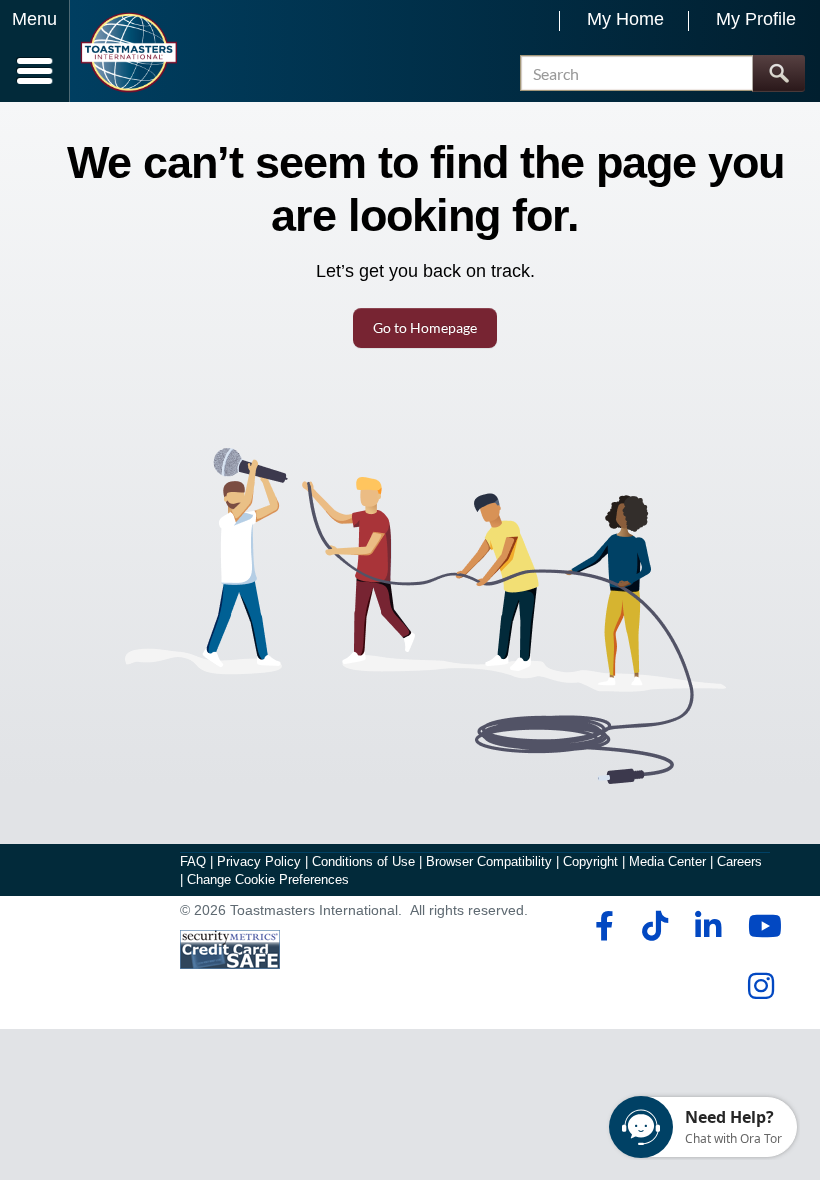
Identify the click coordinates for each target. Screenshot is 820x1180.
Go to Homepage (425, 327)
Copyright (590, 861)
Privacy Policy (259, 861)
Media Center (667, 861)
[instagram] (760, 986)
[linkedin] (707, 926)
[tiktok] (654, 926)
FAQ (193, 861)
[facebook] (601, 926)
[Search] (778, 73)
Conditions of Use (363, 861)
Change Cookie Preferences (268, 879)
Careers (739, 861)
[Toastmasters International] (128, 52)
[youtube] (760, 926)
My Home (625, 19)
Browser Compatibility (489, 861)
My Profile (756, 19)
